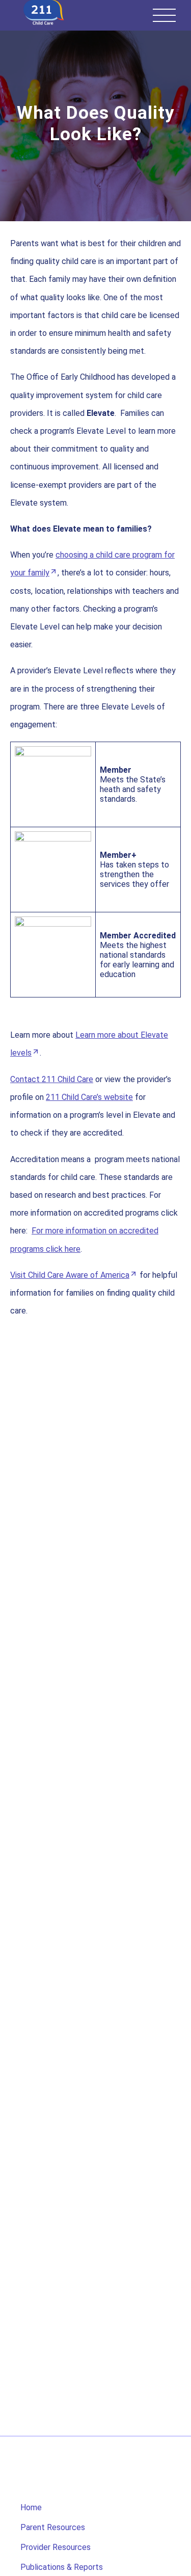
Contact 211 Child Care (52, 1079)
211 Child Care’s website (89, 1097)
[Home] (44, 13)
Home (31, 2507)
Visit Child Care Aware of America (70, 1275)
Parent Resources (53, 2527)
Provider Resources (56, 2547)
